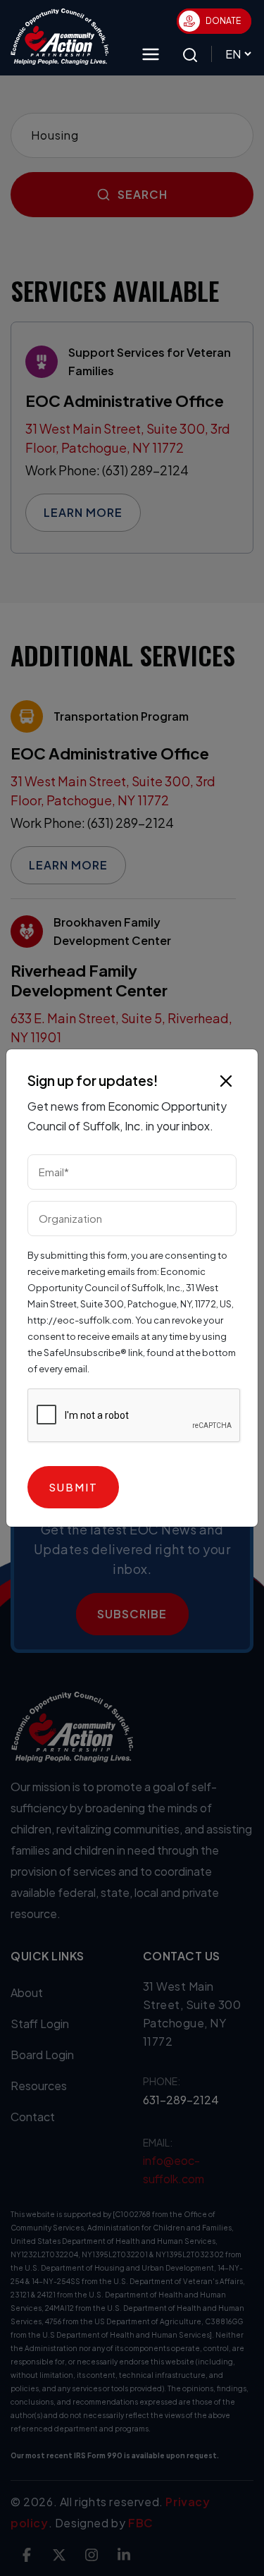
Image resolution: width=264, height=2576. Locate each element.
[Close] (226, 1081)
